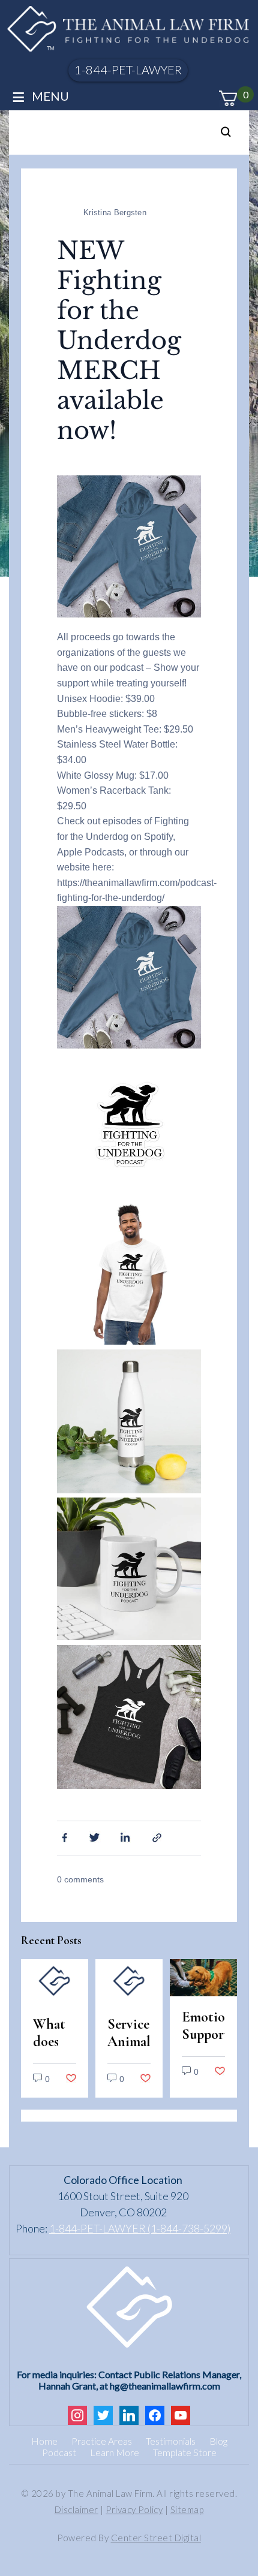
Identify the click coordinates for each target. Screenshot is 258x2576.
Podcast (59, 2452)
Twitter (95, 1837)
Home (44, 2441)
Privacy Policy (134, 2509)
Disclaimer (76, 2509)
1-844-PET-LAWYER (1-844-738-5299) (140, 2228)
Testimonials (171, 2441)
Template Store (185, 2452)
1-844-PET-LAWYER (128, 70)
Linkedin (127, 1837)
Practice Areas (102, 2441)
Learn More (115, 2452)
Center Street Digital (156, 2538)
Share (158, 1837)
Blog (218, 2441)
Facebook (63, 1837)
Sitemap (187, 2509)
